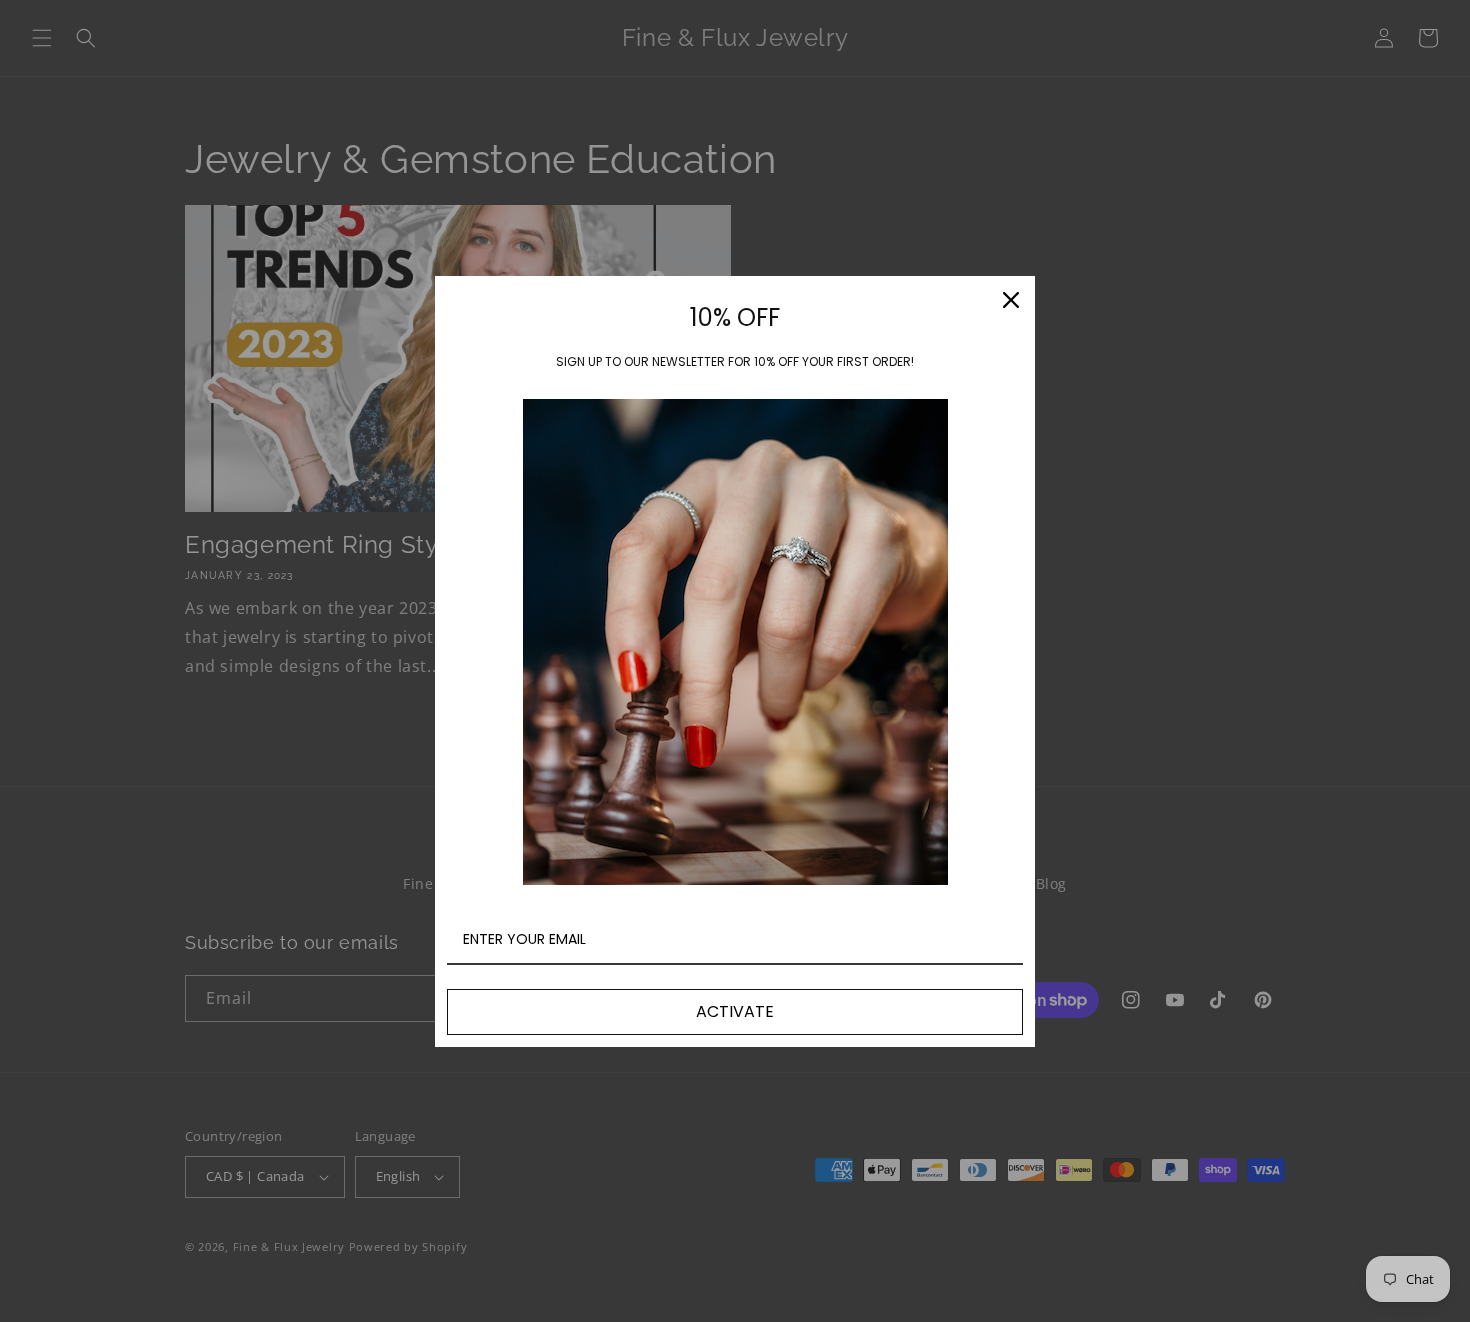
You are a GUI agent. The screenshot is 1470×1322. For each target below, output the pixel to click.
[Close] (1011, 300)
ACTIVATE (735, 1011)
